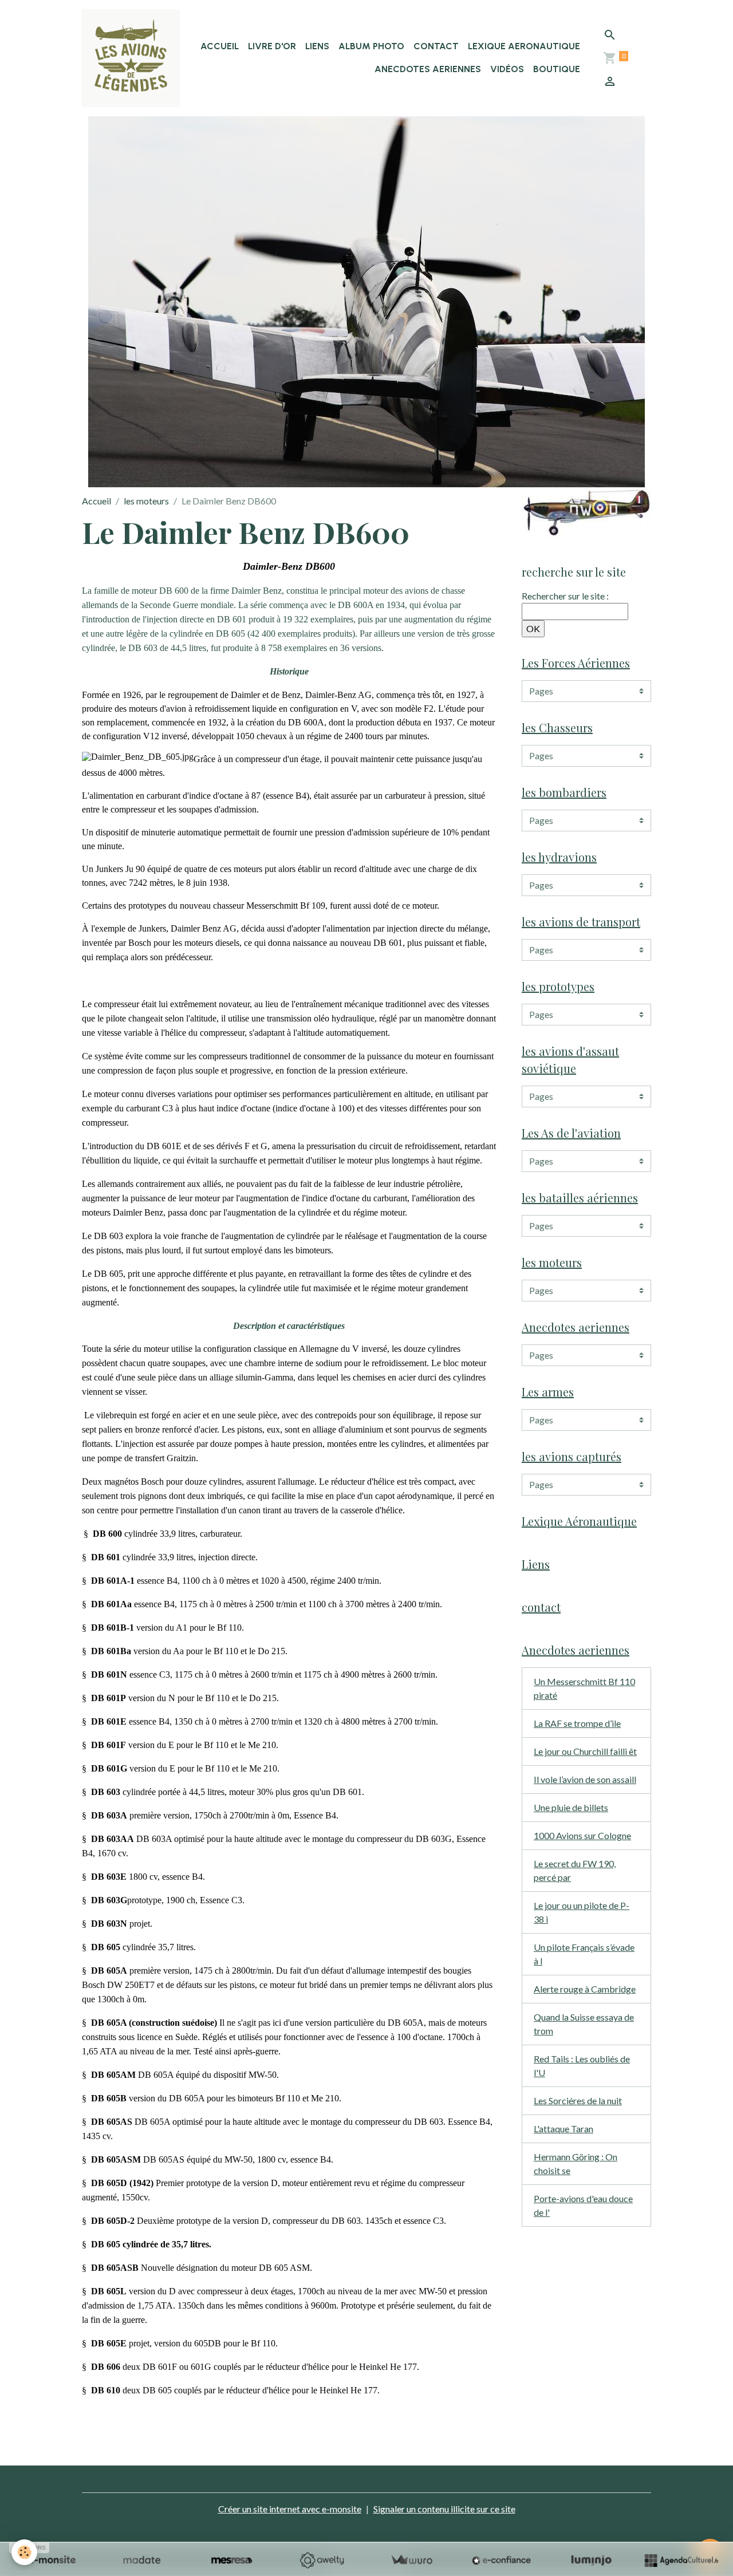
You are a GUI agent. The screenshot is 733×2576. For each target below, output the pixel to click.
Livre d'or (272, 46)
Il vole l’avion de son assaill (585, 1779)
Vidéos (507, 69)
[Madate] (142, 2560)
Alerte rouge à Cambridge (585, 1989)
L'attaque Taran (563, 2129)
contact (436, 46)
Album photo (371, 46)
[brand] (131, 58)
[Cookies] (24, 2552)
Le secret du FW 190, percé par (575, 1870)
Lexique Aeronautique (524, 46)
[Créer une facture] (411, 2560)
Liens (317, 46)
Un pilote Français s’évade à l (584, 1954)
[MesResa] (232, 2560)
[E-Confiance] (501, 2560)
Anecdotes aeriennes (428, 69)
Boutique (557, 69)
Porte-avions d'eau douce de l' (583, 2205)
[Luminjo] (591, 2560)
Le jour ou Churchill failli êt (585, 1751)
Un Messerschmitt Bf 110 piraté (584, 1688)
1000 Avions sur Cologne (582, 1835)
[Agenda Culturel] (681, 2560)
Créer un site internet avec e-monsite (290, 2509)
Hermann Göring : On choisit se (576, 2163)
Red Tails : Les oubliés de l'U (582, 2066)
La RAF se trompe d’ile (577, 1723)
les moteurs (146, 501)
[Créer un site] (52, 2560)
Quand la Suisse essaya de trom (584, 2024)
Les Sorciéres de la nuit (578, 2100)
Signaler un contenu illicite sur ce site (444, 2509)
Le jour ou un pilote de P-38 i (582, 1912)
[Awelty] (322, 2560)
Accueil (220, 46)
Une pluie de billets (571, 1807)
